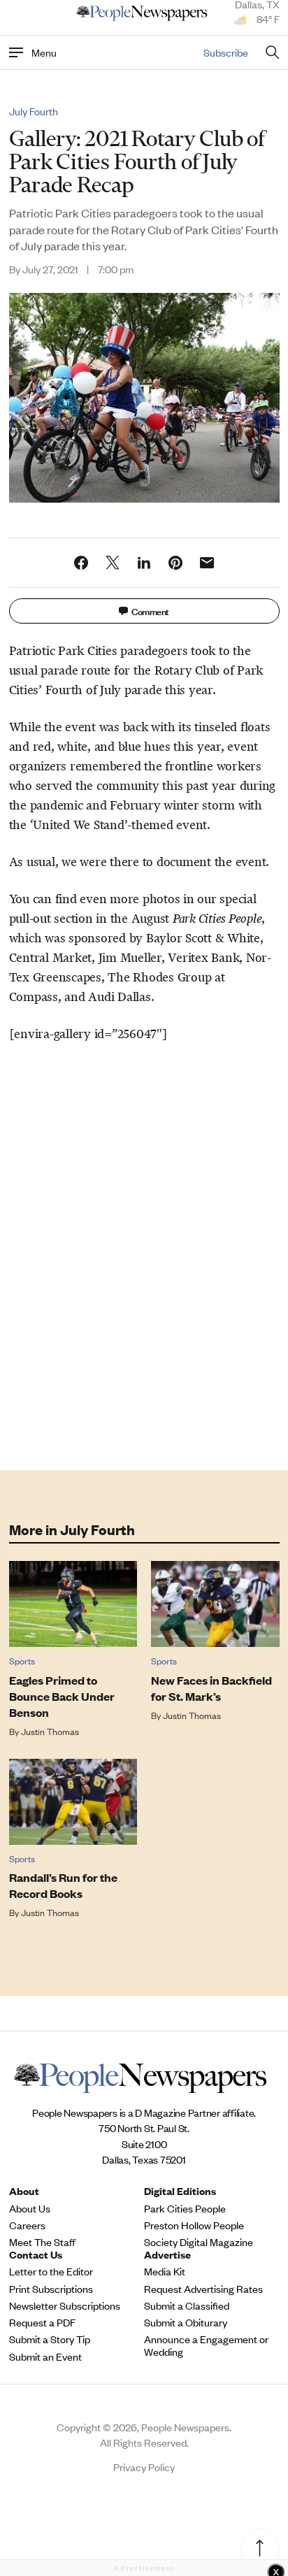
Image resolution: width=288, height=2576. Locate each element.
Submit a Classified (187, 2305)
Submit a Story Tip (50, 2339)
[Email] (207, 563)
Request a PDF (42, 2322)
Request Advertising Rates (203, 2289)
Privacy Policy (144, 2467)
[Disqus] (144, 1253)
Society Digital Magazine (199, 2242)
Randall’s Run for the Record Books (63, 1885)
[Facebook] (81, 563)
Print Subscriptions (51, 2289)
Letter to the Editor (51, 2271)
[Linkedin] (144, 563)
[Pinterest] (175, 563)
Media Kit (165, 2271)
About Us (30, 2208)
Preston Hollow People (194, 2225)
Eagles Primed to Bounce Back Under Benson (62, 1696)
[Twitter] (113, 563)
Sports (22, 1661)
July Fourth (34, 111)
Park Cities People (185, 2208)
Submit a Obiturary (186, 2322)
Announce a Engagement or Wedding (206, 2345)
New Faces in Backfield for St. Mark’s (211, 1688)
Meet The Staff (42, 2242)
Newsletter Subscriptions (65, 2305)
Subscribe (226, 52)
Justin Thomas (50, 1731)
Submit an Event (45, 2356)
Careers (27, 2225)
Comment (150, 611)
